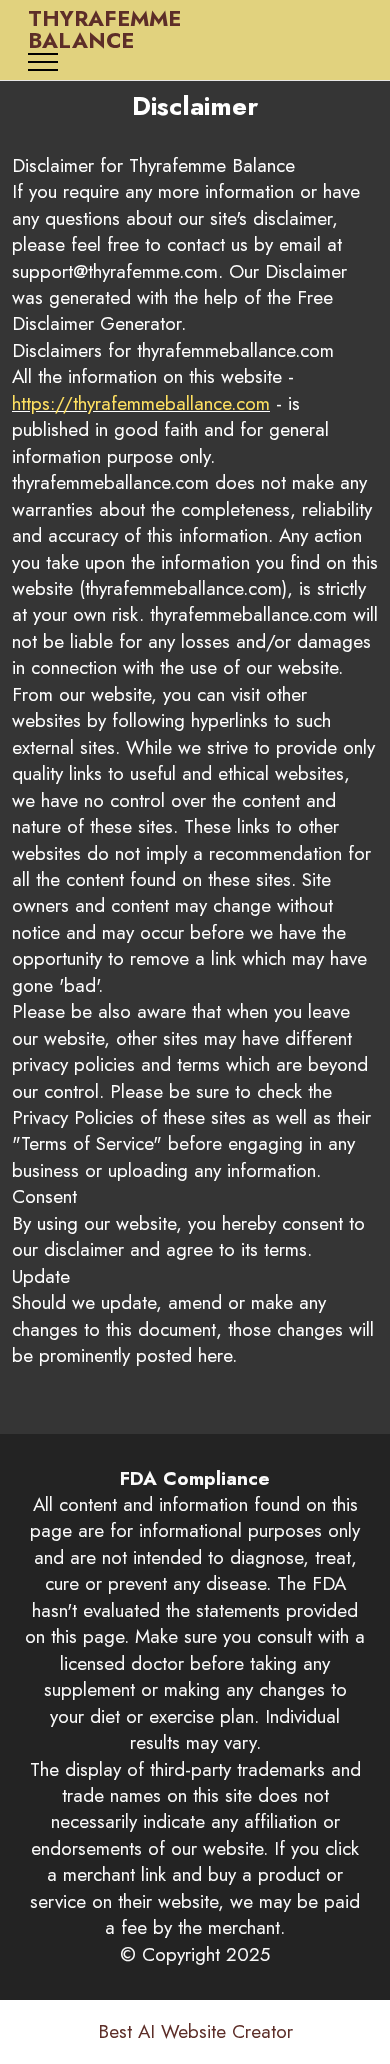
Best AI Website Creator (195, 2032)
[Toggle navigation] (43, 62)
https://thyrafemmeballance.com (141, 403)
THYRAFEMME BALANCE (104, 30)
